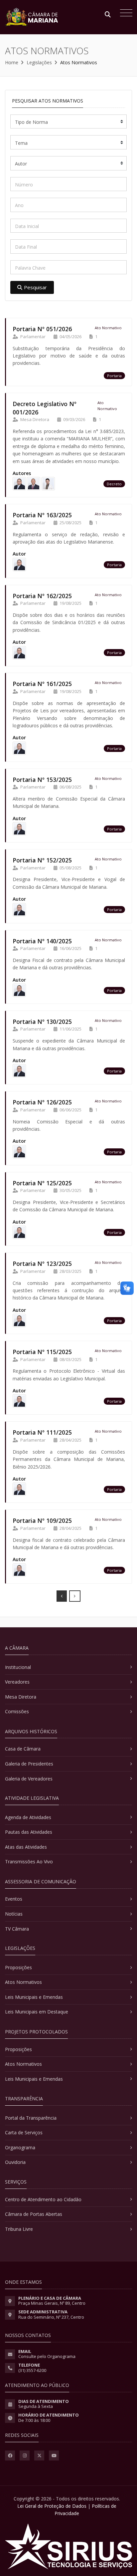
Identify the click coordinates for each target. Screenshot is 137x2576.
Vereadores (17, 1682)
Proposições (18, 1967)
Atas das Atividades (26, 1847)
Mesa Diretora (21, 1697)
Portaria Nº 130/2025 (42, 1022)
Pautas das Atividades (29, 1832)
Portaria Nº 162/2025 (42, 596)
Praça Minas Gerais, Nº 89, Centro (52, 2303)
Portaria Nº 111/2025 (42, 1432)
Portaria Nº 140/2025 (42, 941)
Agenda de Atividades (28, 1817)
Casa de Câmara (23, 1749)
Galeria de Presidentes (29, 1764)
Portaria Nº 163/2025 (42, 515)
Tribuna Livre (19, 2229)
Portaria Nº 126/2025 (42, 1102)
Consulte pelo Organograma (47, 2356)
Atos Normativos (23, 1982)
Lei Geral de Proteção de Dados (52, 2506)
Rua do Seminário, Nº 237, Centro (51, 2317)
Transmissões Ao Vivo (29, 1862)
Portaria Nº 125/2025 (42, 1183)
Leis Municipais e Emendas (34, 1997)
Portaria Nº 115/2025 (42, 1352)
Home (12, 62)
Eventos (14, 1899)
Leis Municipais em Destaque (37, 2012)
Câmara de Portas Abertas (34, 2214)
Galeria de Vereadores (29, 1779)
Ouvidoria (15, 2162)
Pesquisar (35, 287)
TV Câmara (17, 1929)
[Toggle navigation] (125, 14)
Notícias (14, 1914)
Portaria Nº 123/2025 (42, 1264)
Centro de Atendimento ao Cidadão (43, 2199)
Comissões (17, 1711)
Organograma (20, 2147)
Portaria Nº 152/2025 (42, 860)
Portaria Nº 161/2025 (42, 684)
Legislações (39, 62)
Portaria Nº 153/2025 (42, 780)
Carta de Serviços (24, 2132)
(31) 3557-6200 (32, 2370)
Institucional (18, 1667)
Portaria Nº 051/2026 (42, 329)
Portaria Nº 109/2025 (42, 1521)
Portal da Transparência (31, 2118)
